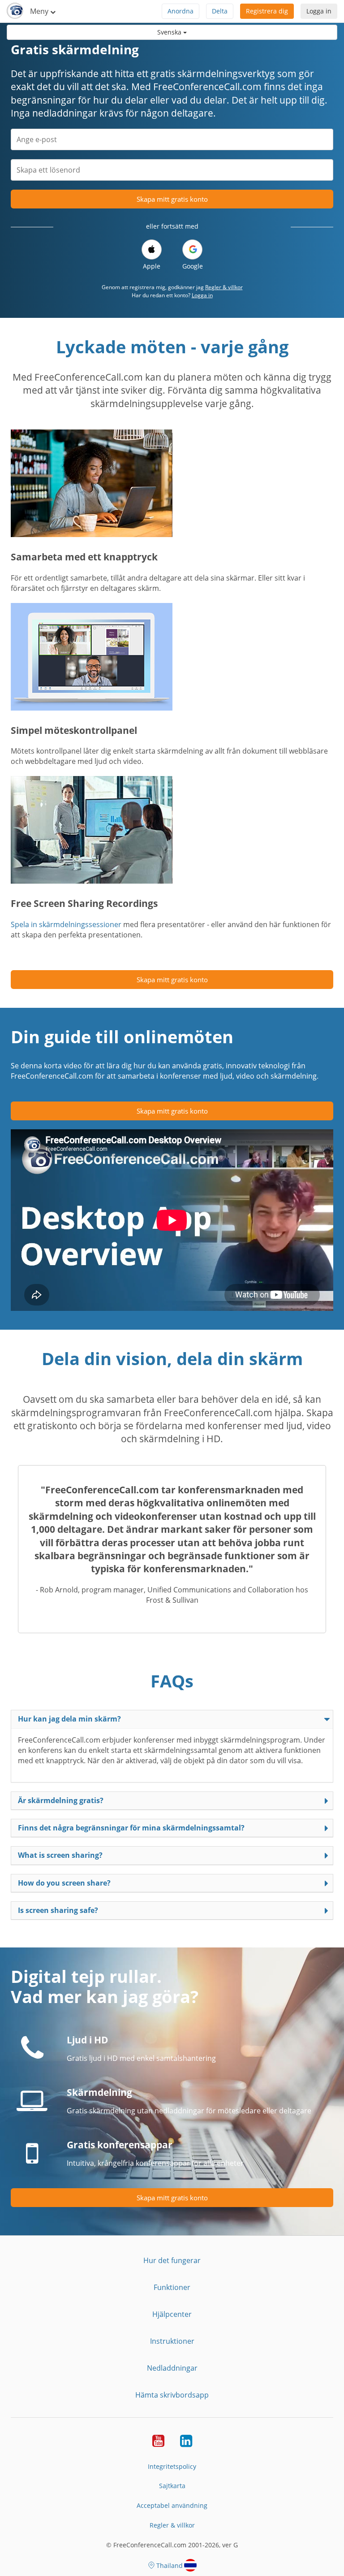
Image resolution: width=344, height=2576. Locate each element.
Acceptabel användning (172, 2505)
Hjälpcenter (172, 2314)
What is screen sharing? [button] (60, 1855)
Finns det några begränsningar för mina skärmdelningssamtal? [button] (131, 1828)
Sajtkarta (172, 2486)
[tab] (172, 1719)
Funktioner (172, 2287)
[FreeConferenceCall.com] (15, 11)
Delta (220, 11)
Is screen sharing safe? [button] (58, 1910)
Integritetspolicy (172, 2466)
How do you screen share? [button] (64, 1883)
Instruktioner (172, 2341)
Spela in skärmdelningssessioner (66, 924)
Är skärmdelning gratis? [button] (61, 1800)
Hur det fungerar (172, 2260)
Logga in (319, 11)
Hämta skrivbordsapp (172, 2395)
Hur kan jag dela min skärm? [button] (69, 1719)
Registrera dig (267, 11)
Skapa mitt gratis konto (172, 199)
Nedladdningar (172, 2368)
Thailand (170, 2565)
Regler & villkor (224, 287)
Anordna (181, 11)
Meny (40, 11)
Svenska (170, 32)
